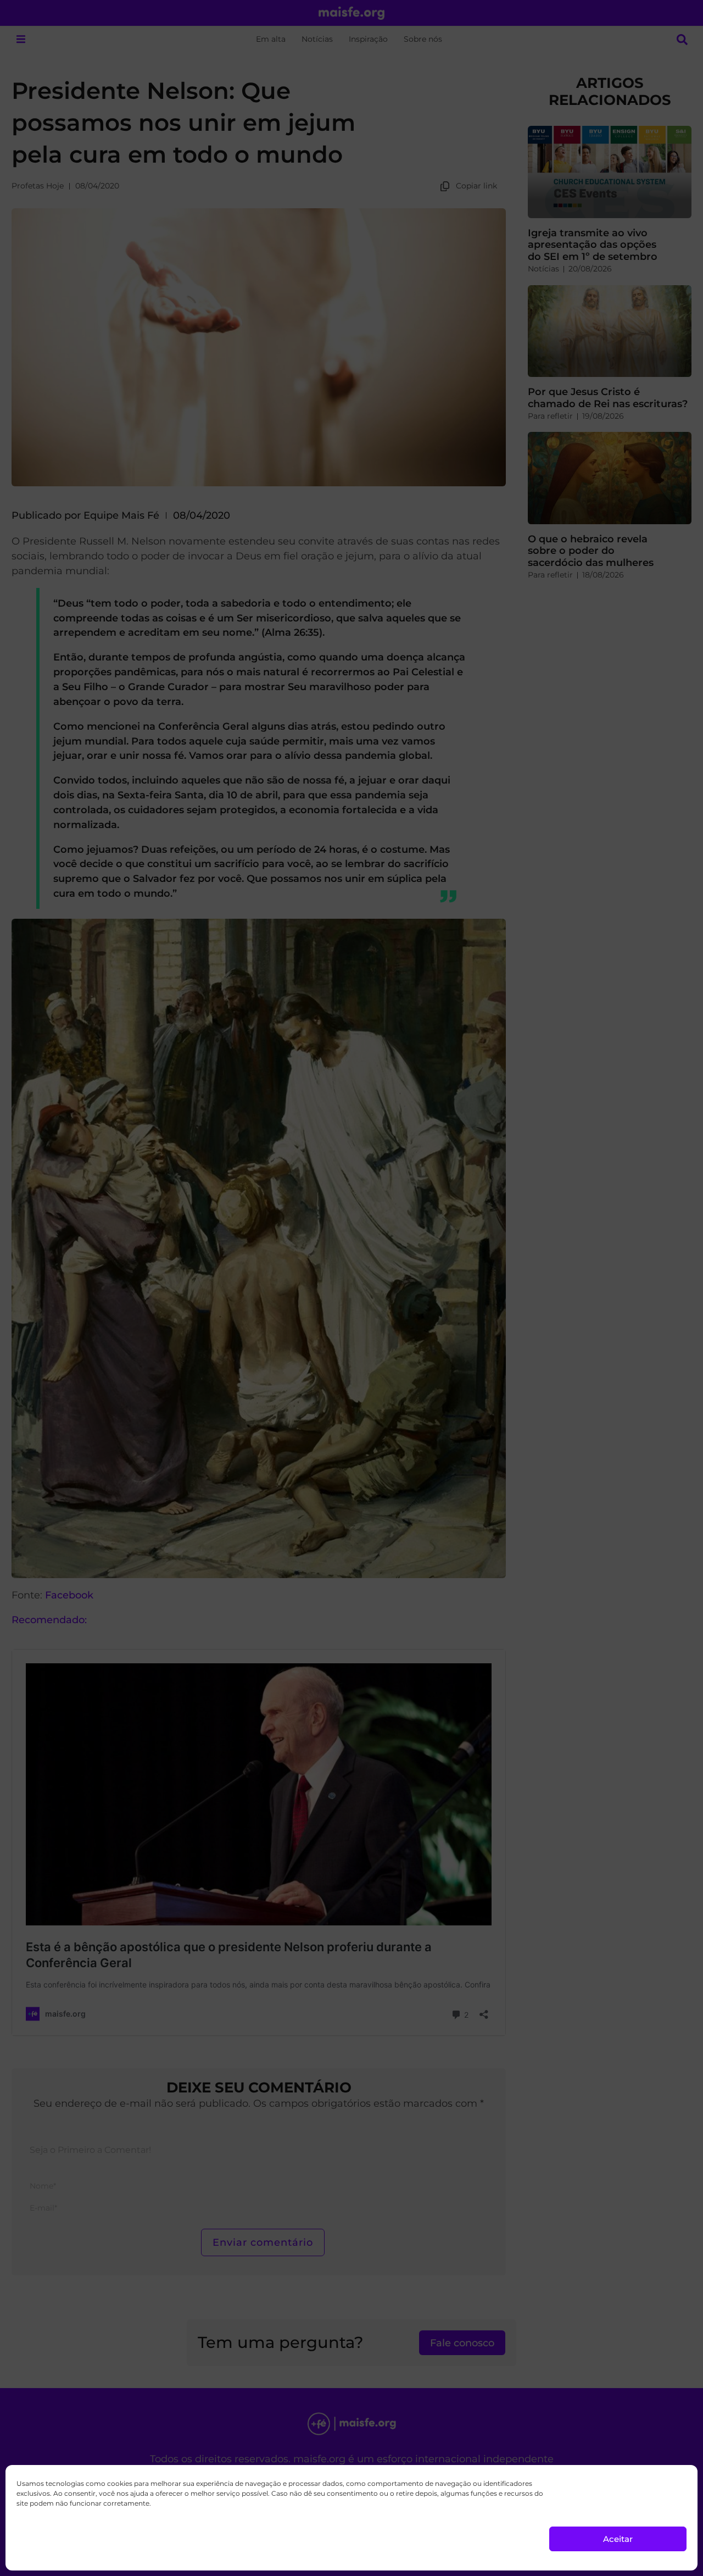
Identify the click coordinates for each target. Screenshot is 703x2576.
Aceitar (618, 2539)
